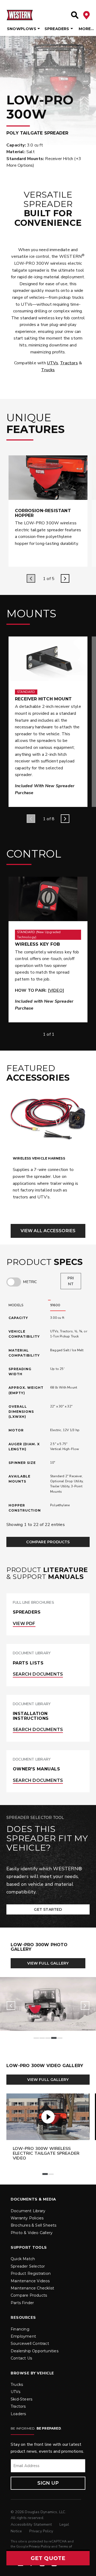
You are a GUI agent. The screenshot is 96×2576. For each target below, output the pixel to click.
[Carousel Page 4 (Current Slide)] (54, 2038)
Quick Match (23, 2259)
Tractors (69, 363)
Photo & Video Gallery (32, 2233)
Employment (23, 2336)
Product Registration (31, 2273)
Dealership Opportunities (35, 2351)
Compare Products (48, 1542)
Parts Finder (22, 2303)
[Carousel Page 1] (36, 2038)
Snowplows (22, 29)
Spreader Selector (28, 2266)
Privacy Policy (41, 2531)
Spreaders (57, 29)
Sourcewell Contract (30, 2344)
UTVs (53, 363)
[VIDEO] (56, 990)
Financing (20, 2329)
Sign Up (48, 2483)
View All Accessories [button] (48, 1231)
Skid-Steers (21, 2399)
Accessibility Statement (32, 2524)
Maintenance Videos (30, 2281)
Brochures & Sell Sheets (34, 2225)
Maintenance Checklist (32, 2288)
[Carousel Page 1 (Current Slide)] (45, 2174)
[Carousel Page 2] (42, 2038)
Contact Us (21, 2358)
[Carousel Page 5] (60, 2038)
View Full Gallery (48, 1963)
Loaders (18, 2414)
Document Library (28, 2211)
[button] (48, 2558)
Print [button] (71, 1281)
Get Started (48, 1909)
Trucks (48, 370)
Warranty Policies (27, 2218)
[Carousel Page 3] (48, 2038)
